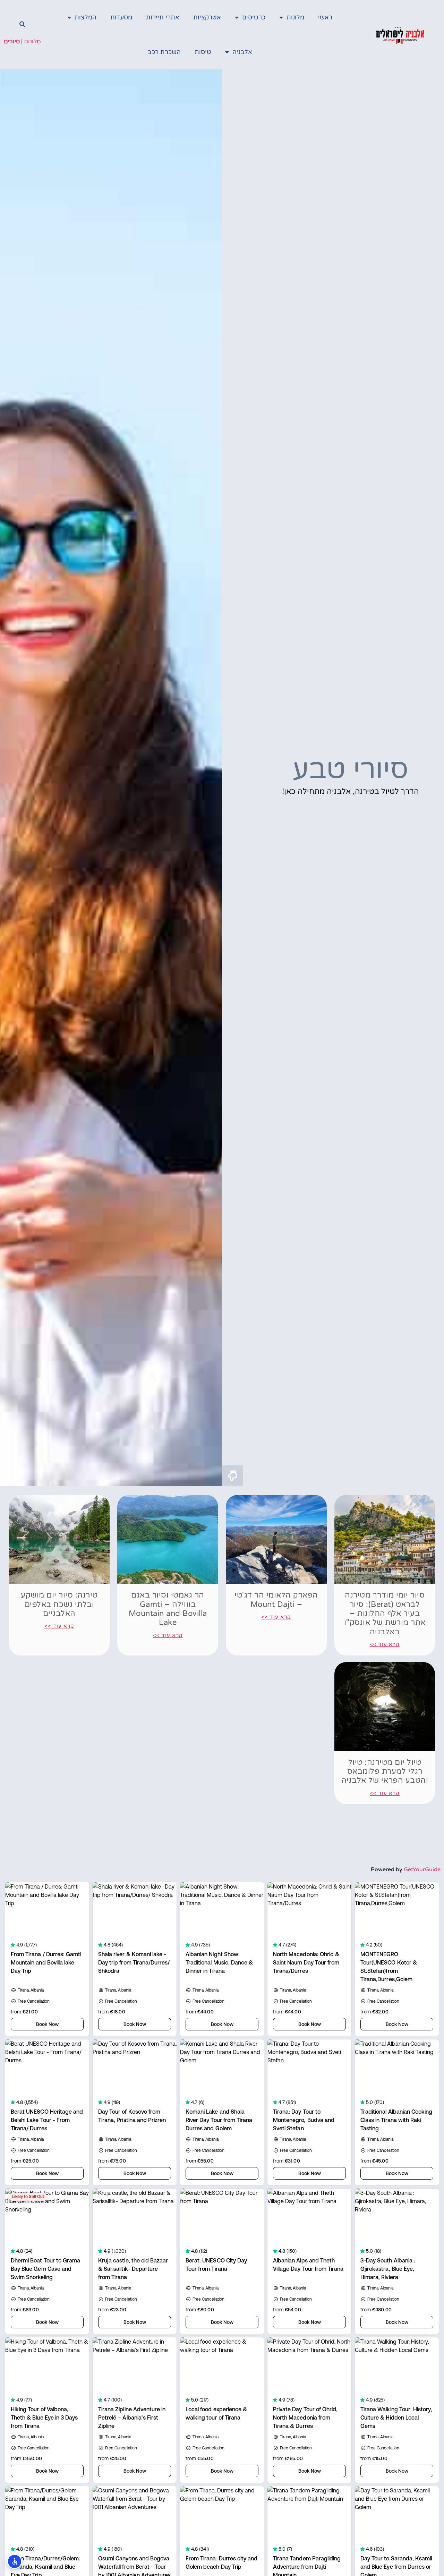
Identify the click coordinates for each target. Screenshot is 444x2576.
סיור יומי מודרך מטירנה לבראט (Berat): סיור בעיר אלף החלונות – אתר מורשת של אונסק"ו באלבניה (385, 1614)
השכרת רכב (164, 52)
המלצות (86, 17)
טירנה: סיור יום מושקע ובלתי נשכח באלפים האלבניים (59, 1604)
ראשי (325, 17)
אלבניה (242, 52)
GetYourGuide (422, 1869)
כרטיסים (254, 17)
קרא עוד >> (385, 1644)
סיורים (12, 41)
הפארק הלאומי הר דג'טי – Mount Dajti (276, 1600)
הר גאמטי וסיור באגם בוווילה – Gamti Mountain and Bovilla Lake (168, 1609)
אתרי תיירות (163, 17)
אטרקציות (207, 17)
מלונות (295, 17)
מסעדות (121, 17)
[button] (22, 24)
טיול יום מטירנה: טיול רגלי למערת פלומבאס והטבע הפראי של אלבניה (385, 1771)
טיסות (203, 52)
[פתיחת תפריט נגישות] (15, 2561)
